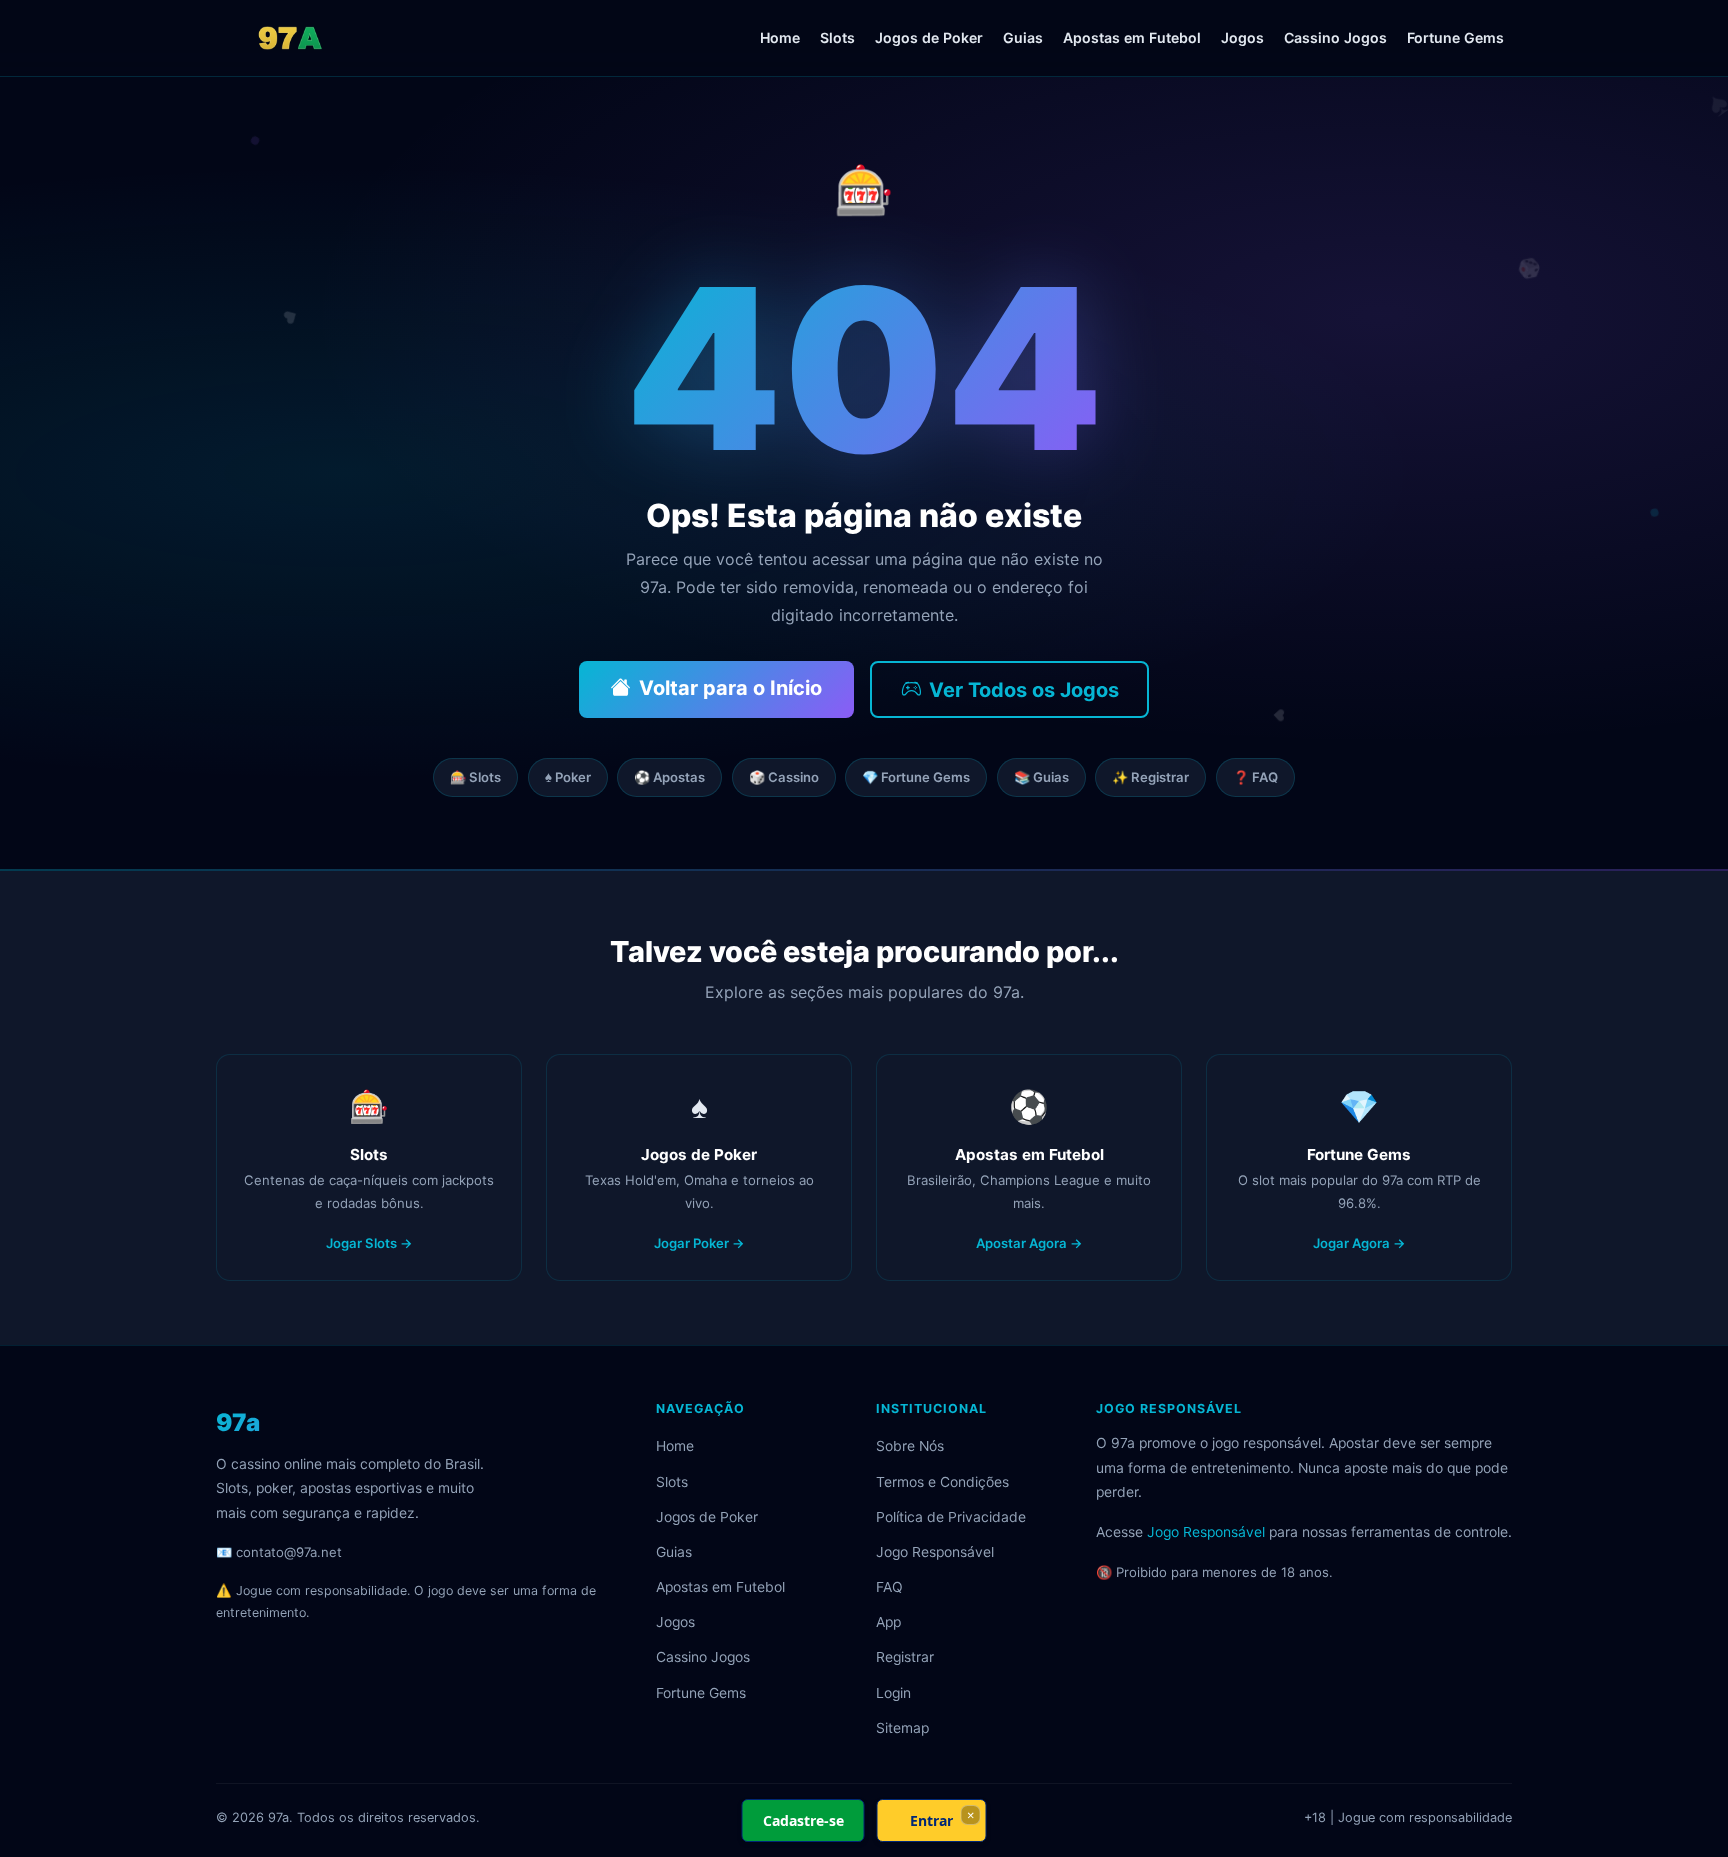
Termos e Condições (942, 1482)
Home (780, 37)
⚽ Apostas (669, 777)
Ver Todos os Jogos (1024, 690)
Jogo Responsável (935, 1552)
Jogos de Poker (929, 37)
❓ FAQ (1255, 777)
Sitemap (902, 1728)
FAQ (889, 1587)
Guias (1023, 37)
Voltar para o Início (730, 688)
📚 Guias (1041, 777)
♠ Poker (568, 777)
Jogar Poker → (699, 1243)
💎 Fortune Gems (916, 777)
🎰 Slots (475, 777)
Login (893, 1693)
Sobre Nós (910, 1446)
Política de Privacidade (951, 1517)
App (888, 1622)
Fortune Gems (1455, 37)
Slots (837, 37)
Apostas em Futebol (1132, 37)
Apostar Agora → (1029, 1243)
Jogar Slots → (369, 1243)
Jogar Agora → (1359, 1243)
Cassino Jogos (1335, 37)
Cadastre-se (803, 1820)
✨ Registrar (1150, 777)
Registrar (905, 1657)
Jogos (1242, 37)
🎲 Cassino (784, 777)
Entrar (931, 1820)
